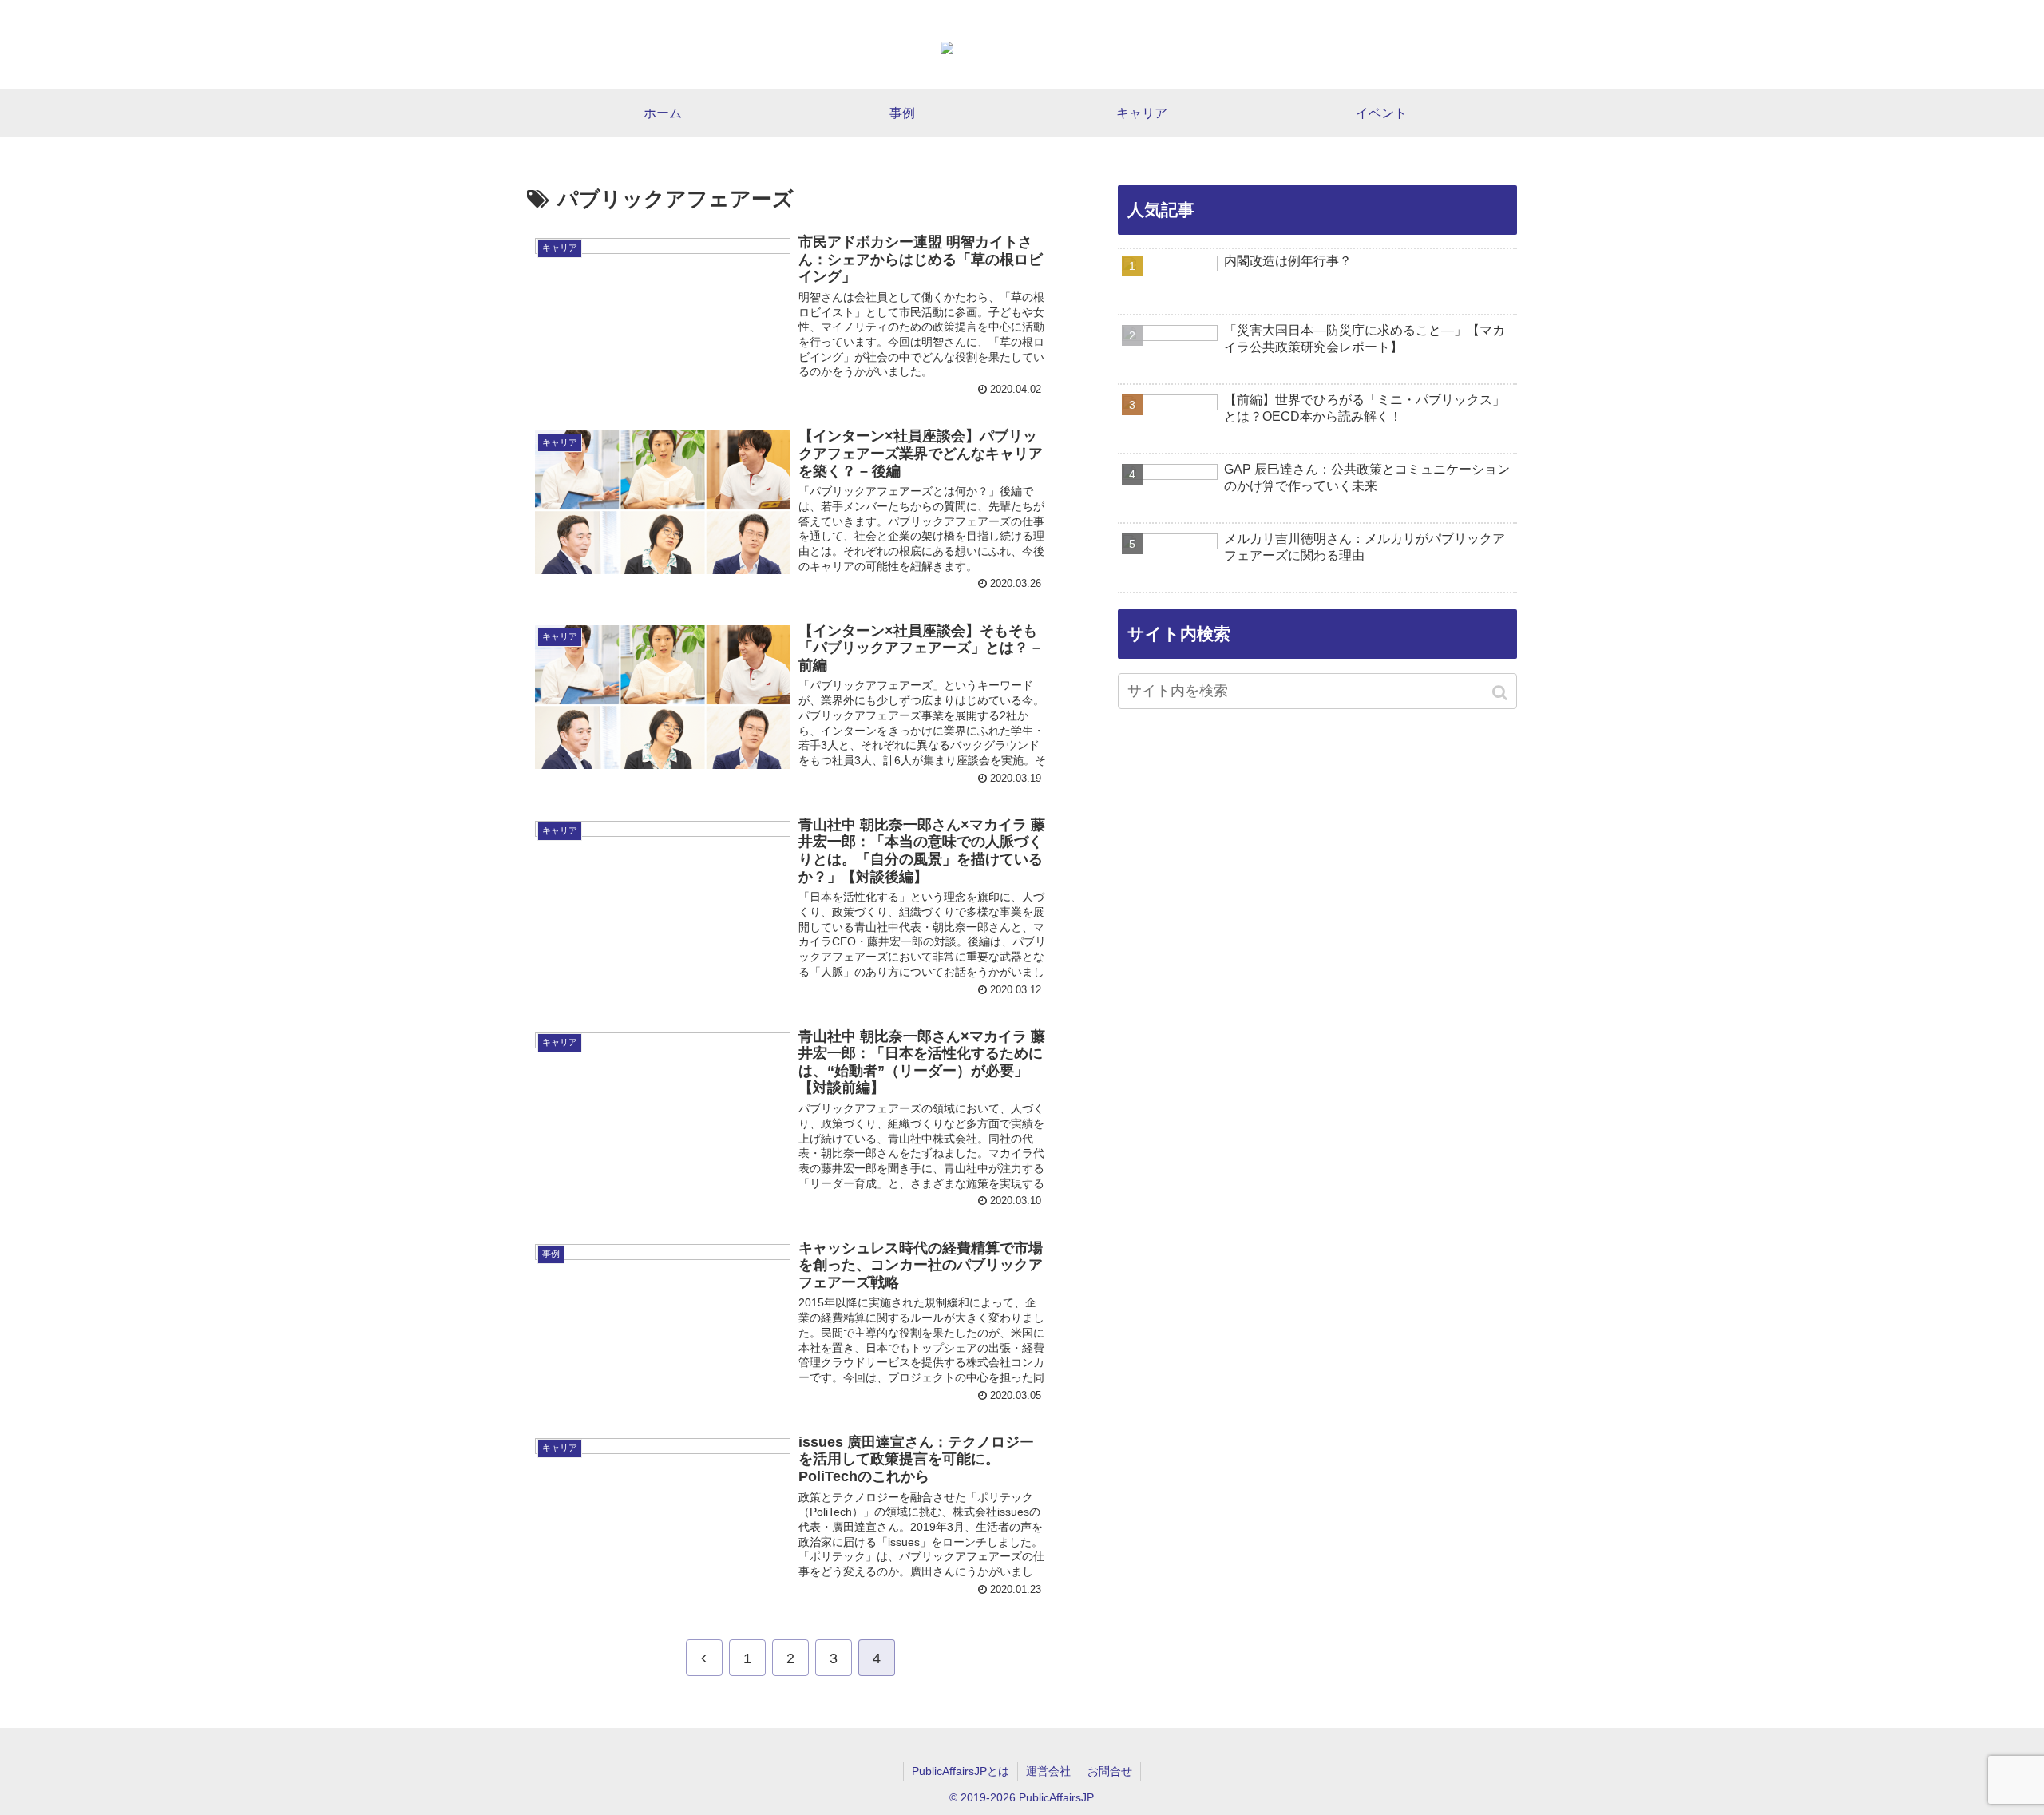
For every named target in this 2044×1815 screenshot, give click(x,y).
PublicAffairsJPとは (961, 1771)
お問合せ (1110, 1771)
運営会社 (1048, 1771)
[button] (1501, 693)
